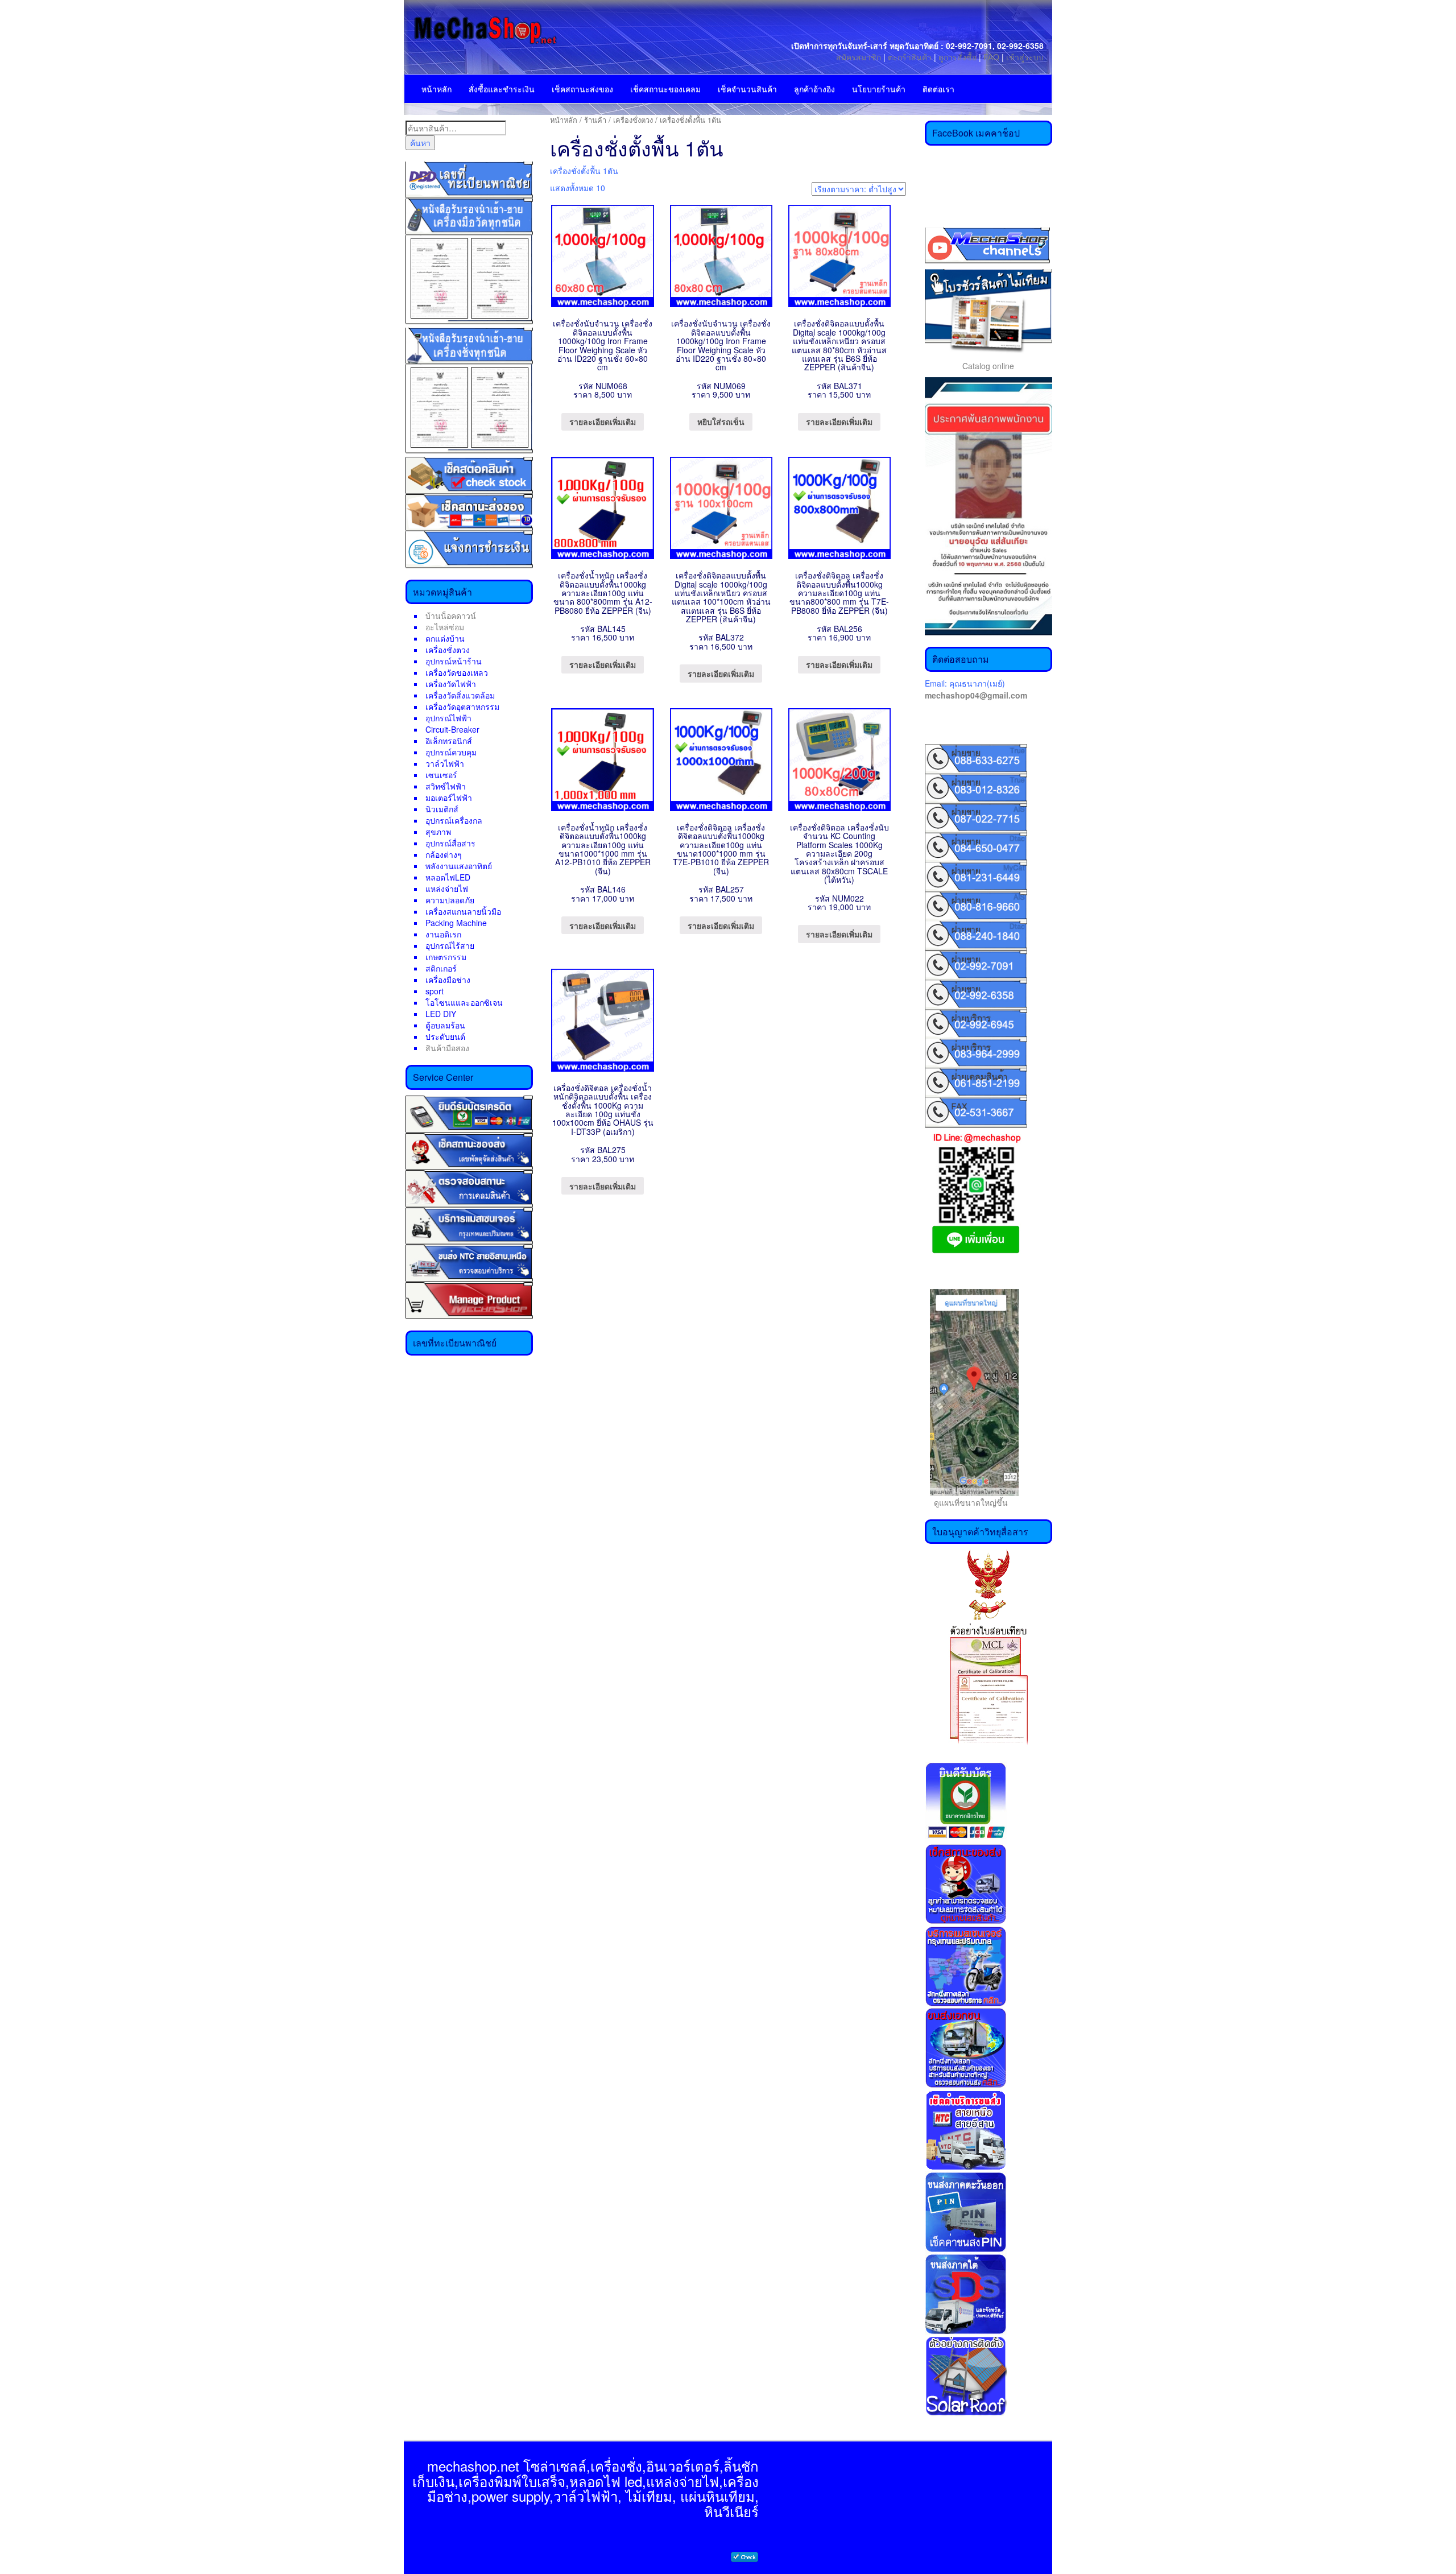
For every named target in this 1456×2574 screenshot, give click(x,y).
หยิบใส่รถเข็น (721, 422)
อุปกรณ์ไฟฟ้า (448, 718)
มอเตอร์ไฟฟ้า (449, 798)
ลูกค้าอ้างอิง (814, 89)
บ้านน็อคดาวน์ (451, 615)
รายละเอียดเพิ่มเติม (603, 422)
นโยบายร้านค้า (879, 89)
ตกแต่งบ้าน (445, 638)
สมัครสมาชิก (859, 57)
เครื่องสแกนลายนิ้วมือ (463, 911)
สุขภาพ (438, 832)
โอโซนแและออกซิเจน (464, 1002)
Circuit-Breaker (452, 729)
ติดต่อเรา (938, 89)
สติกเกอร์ (441, 968)
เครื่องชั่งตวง (448, 650)
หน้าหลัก (437, 89)
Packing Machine (456, 923)
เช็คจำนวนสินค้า (747, 89)
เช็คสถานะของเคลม (665, 89)
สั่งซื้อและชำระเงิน (502, 89)
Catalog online (988, 366)
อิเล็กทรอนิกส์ (449, 741)
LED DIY (441, 1014)
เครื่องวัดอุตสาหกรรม (462, 706)
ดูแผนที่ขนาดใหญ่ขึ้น (966, 1502)
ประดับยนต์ (445, 1036)
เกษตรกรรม (446, 957)
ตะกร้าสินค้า (911, 57)
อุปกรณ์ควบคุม (451, 752)
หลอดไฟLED (448, 877)
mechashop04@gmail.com (976, 695)
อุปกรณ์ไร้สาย (450, 945)
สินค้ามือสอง (447, 1048)
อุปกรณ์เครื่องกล (454, 820)
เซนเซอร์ (441, 775)
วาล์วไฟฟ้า (445, 763)
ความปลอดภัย (450, 900)
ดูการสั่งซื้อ (957, 57)
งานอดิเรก (443, 934)
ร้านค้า (595, 120)
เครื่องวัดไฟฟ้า (451, 684)
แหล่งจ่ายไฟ (447, 889)
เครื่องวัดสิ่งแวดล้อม (460, 695)
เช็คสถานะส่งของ (582, 89)
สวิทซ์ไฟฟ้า (446, 786)
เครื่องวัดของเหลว (457, 672)
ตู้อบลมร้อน (445, 1025)
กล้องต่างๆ (444, 854)
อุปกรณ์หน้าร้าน (454, 661)
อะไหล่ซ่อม (445, 627)
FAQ (991, 57)
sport (435, 991)
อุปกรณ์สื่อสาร (450, 843)
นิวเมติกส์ (442, 809)
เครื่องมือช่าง (448, 980)
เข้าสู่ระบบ (1025, 57)
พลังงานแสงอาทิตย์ (459, 866)
